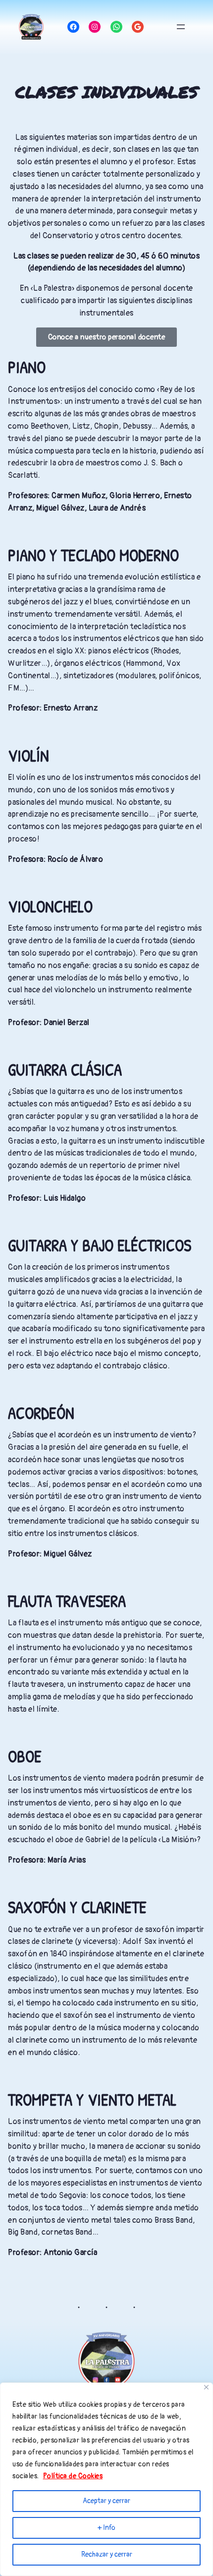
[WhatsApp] (116, 27)
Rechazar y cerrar (107, 2554)
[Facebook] (73, 27)
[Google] (138, 27)
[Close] (206, 2387)
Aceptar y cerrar (106, 2501)
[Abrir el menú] (181, 27)
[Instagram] (95, 27)
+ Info (106, 2528)
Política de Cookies (73, 2476)
